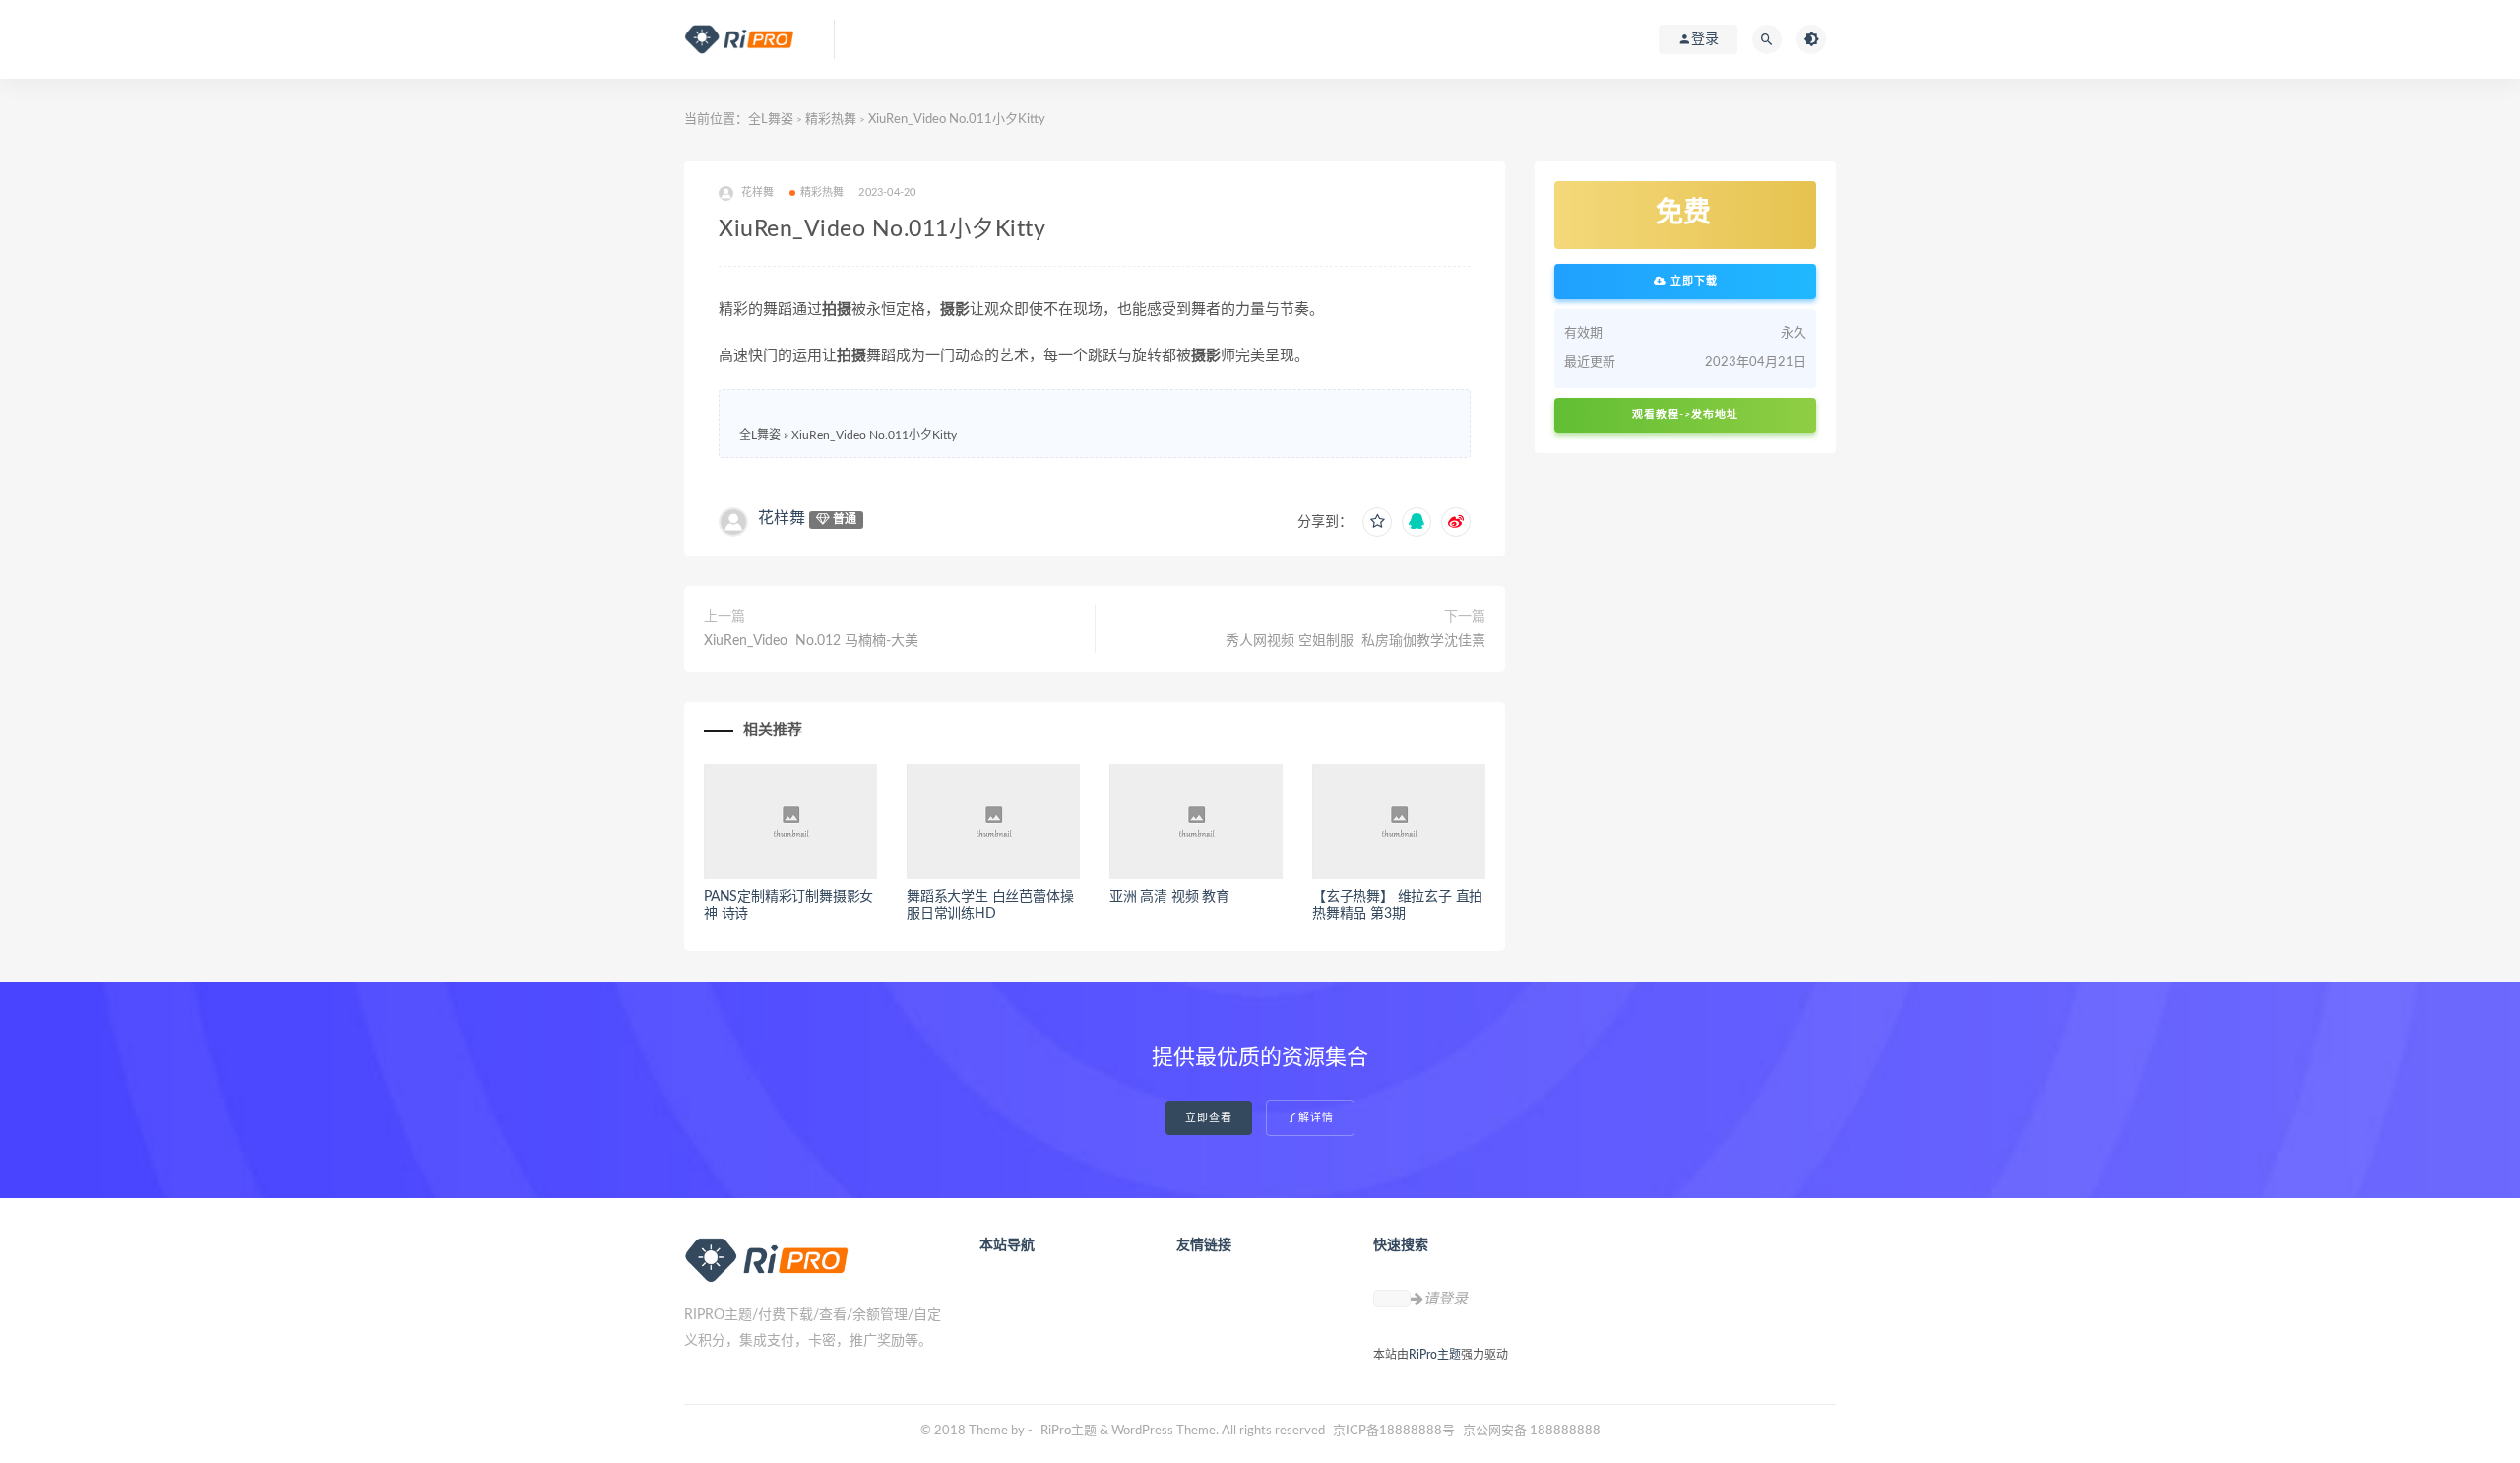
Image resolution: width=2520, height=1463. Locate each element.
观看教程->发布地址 (1685, 415)
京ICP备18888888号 (1395, 1431)
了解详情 (1310, 1118)
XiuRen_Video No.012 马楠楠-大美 (811, 641)
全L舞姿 (771, 120)
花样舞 (782, 518)
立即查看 (1209, 1118)
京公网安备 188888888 (1532, 1431)
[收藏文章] (1377, 522)
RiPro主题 (1435, 1355)
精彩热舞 (831, 120)
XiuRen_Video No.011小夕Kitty (874, 435)
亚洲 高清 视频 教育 (1169, 897)
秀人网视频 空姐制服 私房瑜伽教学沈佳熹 (1355, 641)
